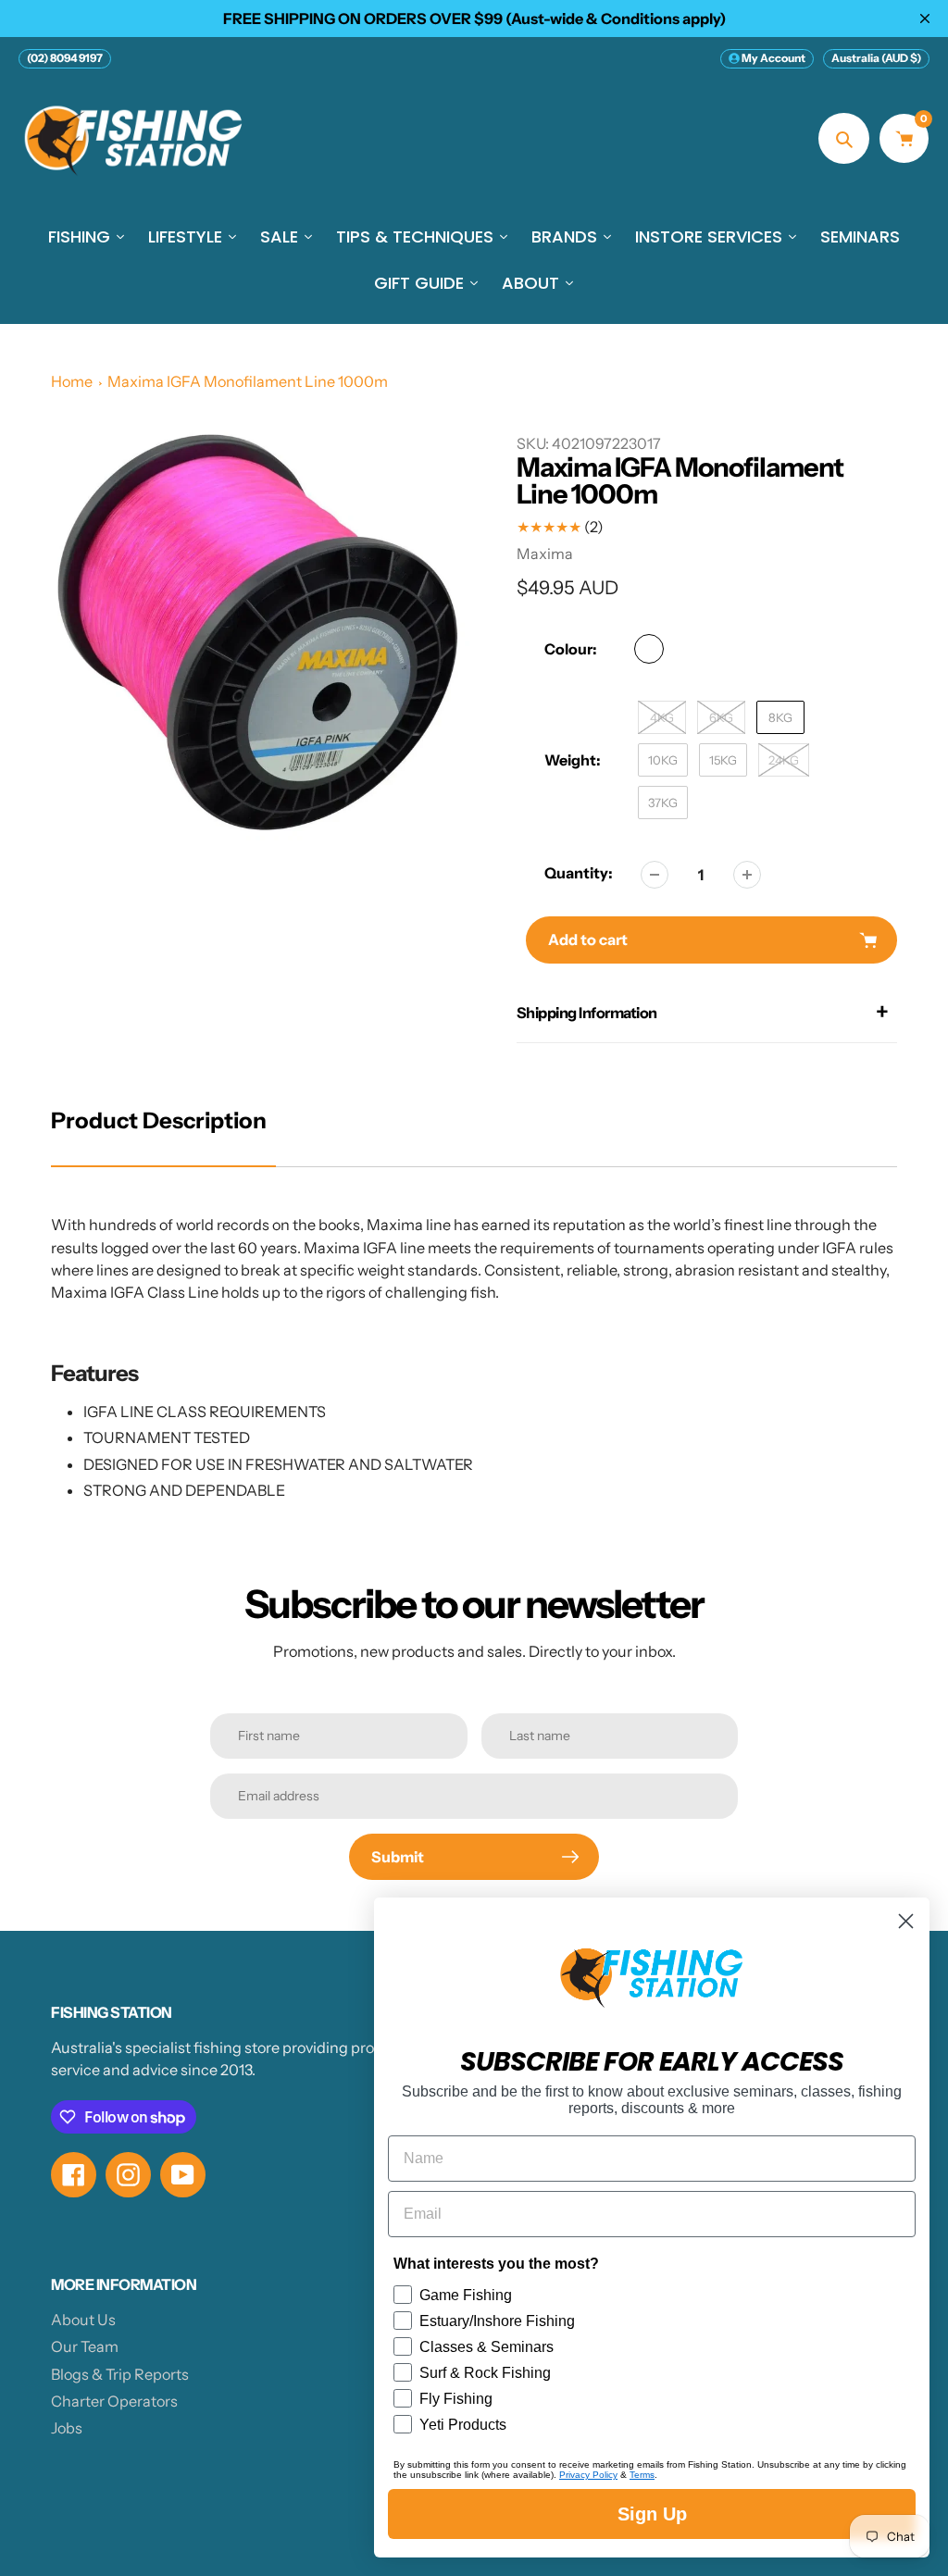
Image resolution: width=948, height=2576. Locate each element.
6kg (721, 717)
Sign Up (652, 2514)
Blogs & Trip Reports (120, 2374)
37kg (663, 803)
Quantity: (579, 873)
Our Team (85, 2346)
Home (72, 381)
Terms (642, 2475)
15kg (723, 760)
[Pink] (649, 649)
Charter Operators (114, 2401)
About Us (83, 2320)
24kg (784, 760)
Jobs (67, 2428)
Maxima (545, 554)
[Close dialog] (906, 1921)
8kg (780, 717)
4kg (662, 717)
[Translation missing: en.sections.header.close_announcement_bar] (925, 19)
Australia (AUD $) (876, 58)
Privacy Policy (588, 2475)
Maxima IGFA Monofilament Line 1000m (248, 381)
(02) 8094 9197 (65, 58)
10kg (663, 760)
